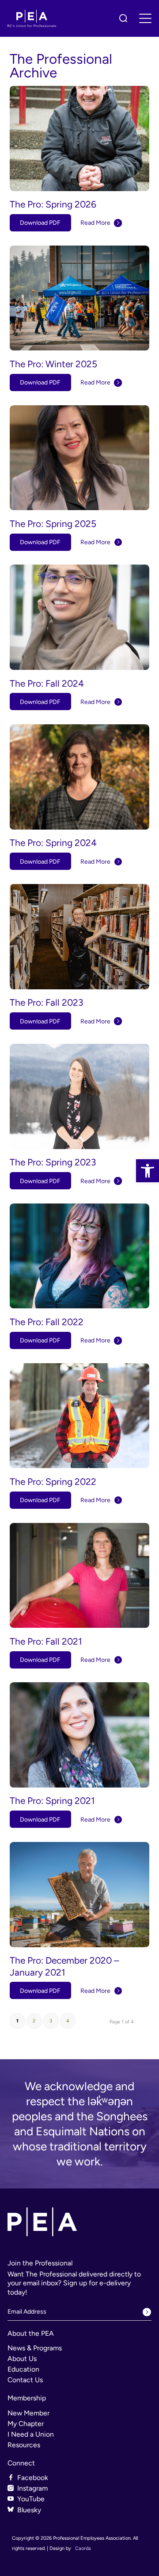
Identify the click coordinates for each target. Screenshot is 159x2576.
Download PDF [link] (40, 223)
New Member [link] (28, 2413)
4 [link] (68, 2021)
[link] (148, 1171)
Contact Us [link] (25, 2380)
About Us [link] (22, 2359)
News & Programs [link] (35, 2348)
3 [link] (51, 2021)
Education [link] (23, 2369)
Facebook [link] (33, 2478)
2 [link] (34, 2021)
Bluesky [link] (29, 2510)
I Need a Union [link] (31, 2434)
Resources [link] (24, 2445)
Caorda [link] (83, 2548)
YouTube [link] (31, 2499)
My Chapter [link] (26, 2424)
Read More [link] (95, 223)
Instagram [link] (32, 2488)
